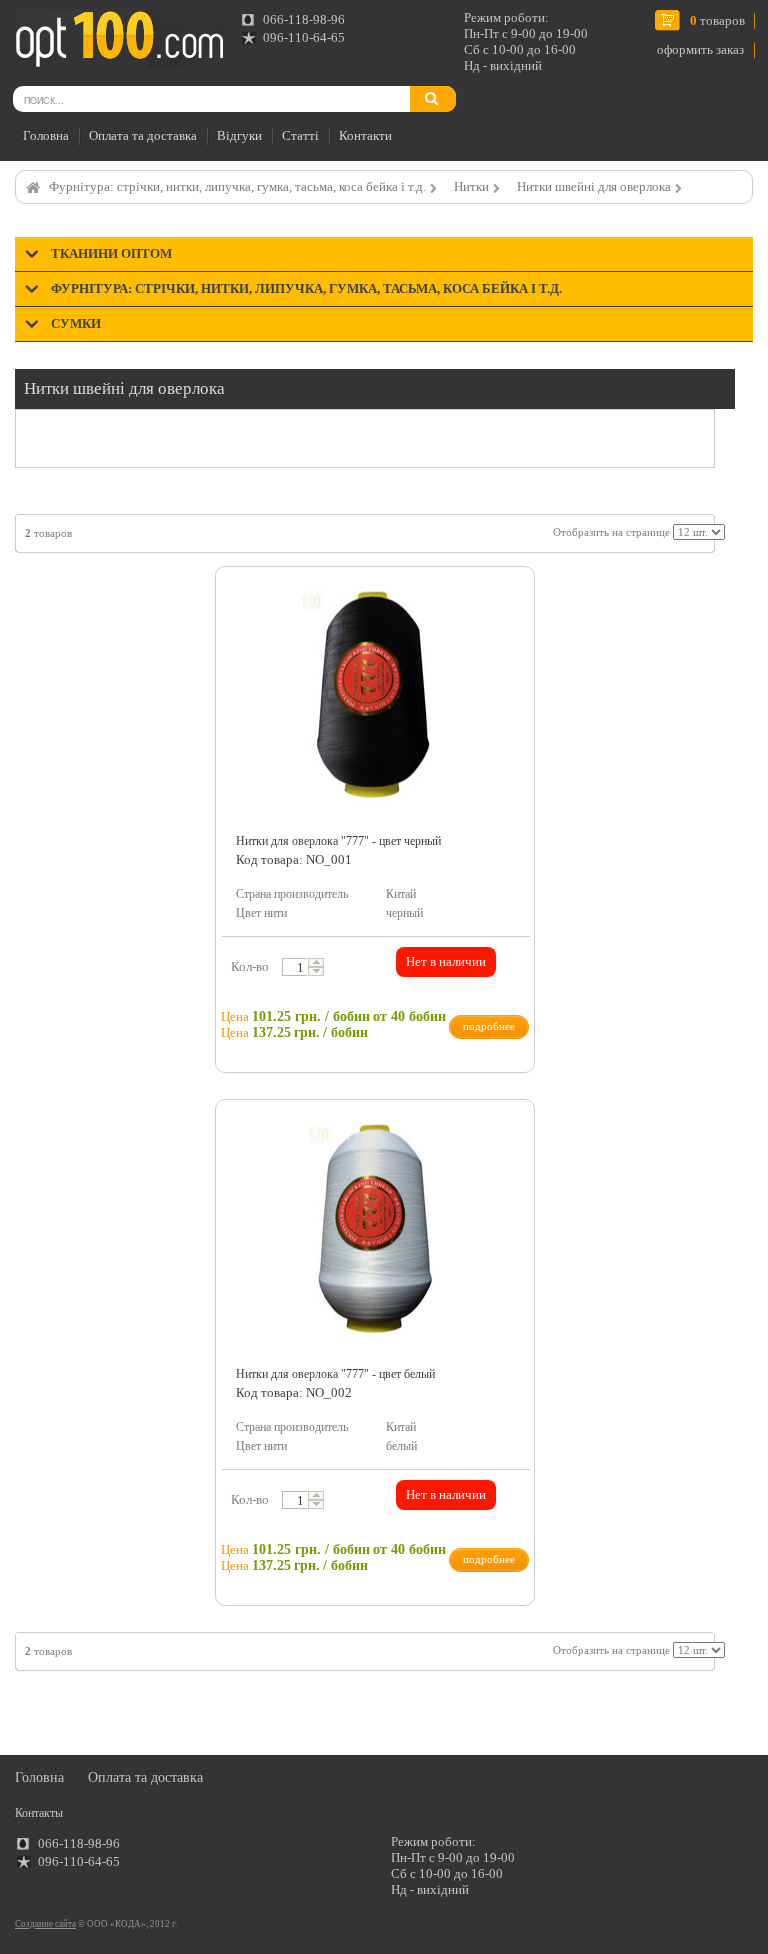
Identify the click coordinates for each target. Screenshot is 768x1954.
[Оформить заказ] (38, 33)
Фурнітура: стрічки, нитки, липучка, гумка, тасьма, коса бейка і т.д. (237, 186)
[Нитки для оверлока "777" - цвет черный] (375, 699)
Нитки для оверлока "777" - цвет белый (335, 1374)
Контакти (365, 135)
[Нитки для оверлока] (509, 597)
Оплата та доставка (143, 135)
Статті (300, 135)
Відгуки (239, 135)
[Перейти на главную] (118, 39)
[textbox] (299, 967)
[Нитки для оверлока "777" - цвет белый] (375, 1232)
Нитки (471, 186)
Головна (46, 135)
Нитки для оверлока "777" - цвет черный (338, 841)
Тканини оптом (111, 253)
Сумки (76, 323)
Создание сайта (45, 1924)
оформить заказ (700, 49)
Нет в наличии (446, 961)
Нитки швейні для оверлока (594, 186)
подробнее (489, 1026)
